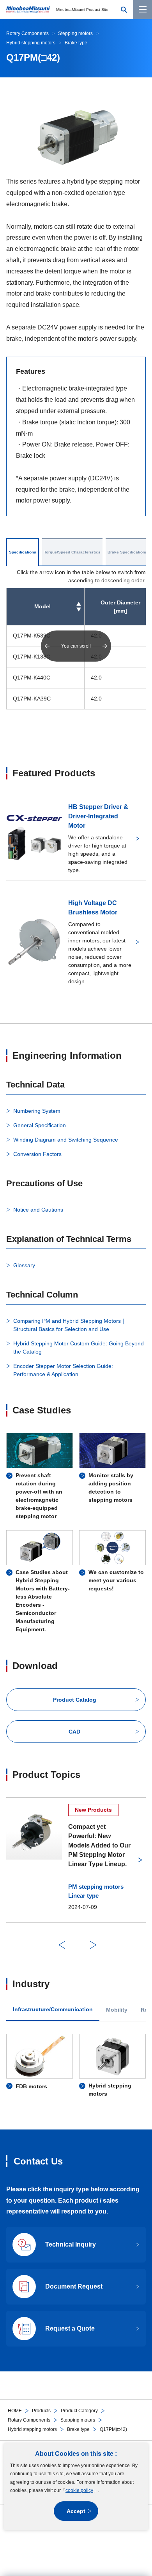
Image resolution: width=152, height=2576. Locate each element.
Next (93, 1945)
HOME (15, 2411)
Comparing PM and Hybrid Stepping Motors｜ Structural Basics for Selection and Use (70, 1325)
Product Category (79, 2411)
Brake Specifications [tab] (127, 552)
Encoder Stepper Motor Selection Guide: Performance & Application (63, 1370)
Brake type (78, 2429)
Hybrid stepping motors (32, 2429)
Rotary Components (29, 2420)
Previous (62, 1945)
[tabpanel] (76, 2066)
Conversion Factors (37, 1154)
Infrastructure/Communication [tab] (53, 2009)
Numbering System (37, 1111)
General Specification (40, 1125)
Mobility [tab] (117, 2010)
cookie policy (79, 2490)
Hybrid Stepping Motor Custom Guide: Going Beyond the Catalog (79, 1348)
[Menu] (143, 9)
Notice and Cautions (38, 1210)
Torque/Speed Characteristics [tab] (72, 552)
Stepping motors (78, 2420)
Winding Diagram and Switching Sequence (66, 1140)
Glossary (24, 1265)
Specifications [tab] (23, 552)
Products (41, 2411)
